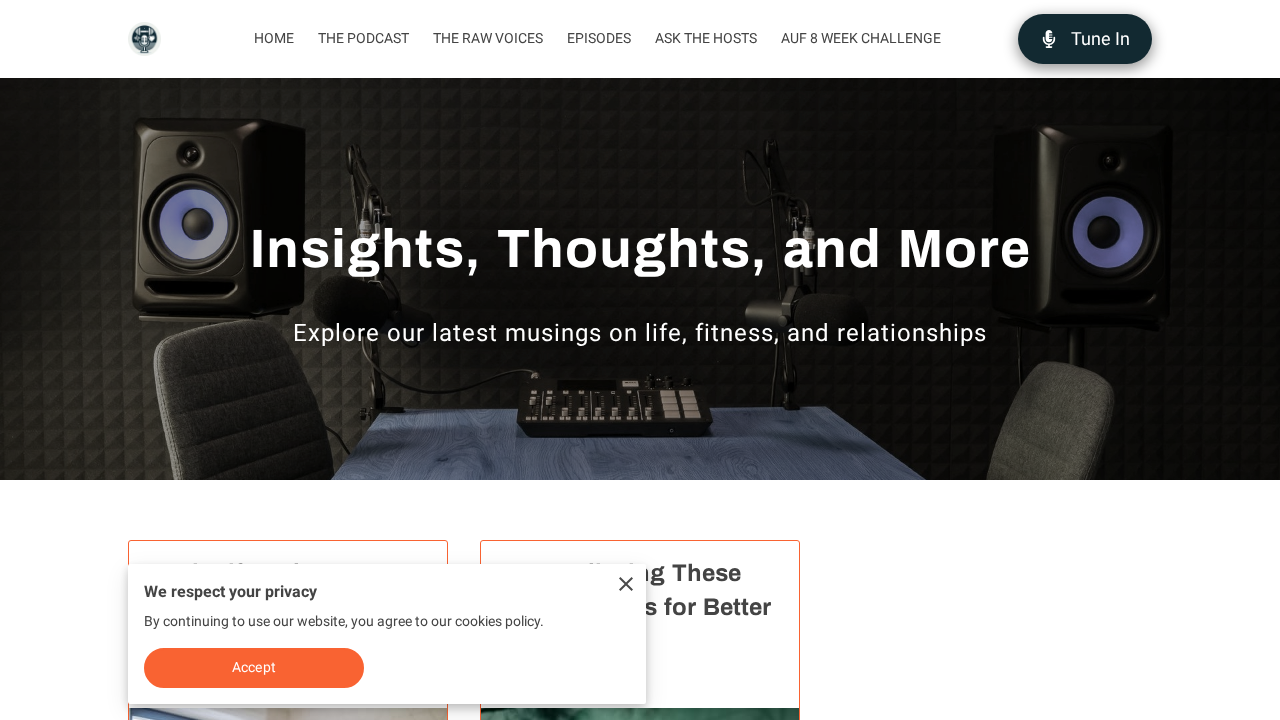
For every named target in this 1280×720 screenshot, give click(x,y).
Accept (254, 667)
